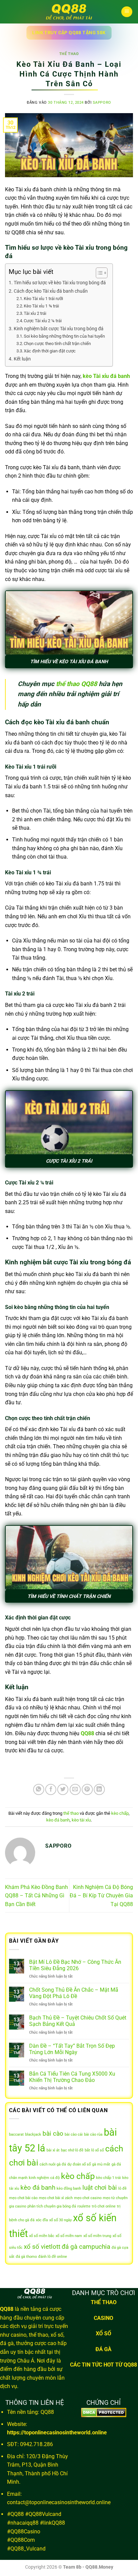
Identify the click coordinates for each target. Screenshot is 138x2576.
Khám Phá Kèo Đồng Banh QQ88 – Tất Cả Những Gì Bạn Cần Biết (37, 1896)
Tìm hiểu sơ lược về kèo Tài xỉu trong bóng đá (60, 283)
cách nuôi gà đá (53, 2164)
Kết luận (22, 359)
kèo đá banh (58, 1820)
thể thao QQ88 (77, 684)
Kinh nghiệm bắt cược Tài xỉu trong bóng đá (59, 329)
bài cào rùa (93, 2134)
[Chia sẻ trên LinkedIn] (99, 1789)
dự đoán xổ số (79, 2164)
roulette (84, 2206)
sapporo (102, 103)
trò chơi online (104, 2206)
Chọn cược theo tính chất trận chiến (57, 344)
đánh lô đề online (53, 2257)
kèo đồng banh (69, 2189)
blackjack (33, 2134)
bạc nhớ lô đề (72, 2150)
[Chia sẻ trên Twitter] (63, 1789)
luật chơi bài (100, 2188)
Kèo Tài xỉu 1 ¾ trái (41, 306)
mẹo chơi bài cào (23, 2198)
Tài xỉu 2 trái (35, 313)
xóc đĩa (42, 2220)
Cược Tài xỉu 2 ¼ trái (43, 321)
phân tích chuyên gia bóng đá (52, 2206)
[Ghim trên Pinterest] (87, 1789)
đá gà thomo (26, 2257)
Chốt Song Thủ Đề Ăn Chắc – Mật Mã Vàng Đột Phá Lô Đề (74, 1993)
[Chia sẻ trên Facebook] (51, 1789)
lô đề (122, 2189)
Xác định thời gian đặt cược (50, 351)
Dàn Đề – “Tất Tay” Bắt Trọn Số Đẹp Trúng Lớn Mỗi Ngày (72, 2049)
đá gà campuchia (86, 2247)
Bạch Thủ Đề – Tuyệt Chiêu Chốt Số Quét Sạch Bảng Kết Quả (78, 2021)
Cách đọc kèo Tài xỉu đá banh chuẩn (51, 291)
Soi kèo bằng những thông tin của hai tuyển (64, 336)
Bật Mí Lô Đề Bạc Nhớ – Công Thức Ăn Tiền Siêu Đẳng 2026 (75, 1965)
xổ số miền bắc (42, 2236)
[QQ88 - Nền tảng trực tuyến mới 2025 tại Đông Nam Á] (69, 12)
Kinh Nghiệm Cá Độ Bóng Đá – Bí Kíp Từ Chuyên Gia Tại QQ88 (101, 1896)
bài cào (53, 2133)
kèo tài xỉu (81, 1820)
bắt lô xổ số (94, 2150)
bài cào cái (74, 2134)
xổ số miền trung (97, 2236)
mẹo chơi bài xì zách (56, 2198)
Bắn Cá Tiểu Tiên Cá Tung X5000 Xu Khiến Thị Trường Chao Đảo (72, 2077)
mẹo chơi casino (88, 2198)
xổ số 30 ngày (60, 2220)
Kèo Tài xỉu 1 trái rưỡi (43, 299)
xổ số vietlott (42, 2247)
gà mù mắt (101, 2164)
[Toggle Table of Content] (98, 273)
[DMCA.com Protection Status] (104, 2412)
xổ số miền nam (69, 2236)
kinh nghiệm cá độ (44, 2178)
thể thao (69, 54)
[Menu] (127, 12)
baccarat (16, 2134)
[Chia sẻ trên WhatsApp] (39, 1789)
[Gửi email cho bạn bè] (75, 1789)
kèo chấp (120, 1813)
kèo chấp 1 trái (109, 2178)
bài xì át (53, 2150)
